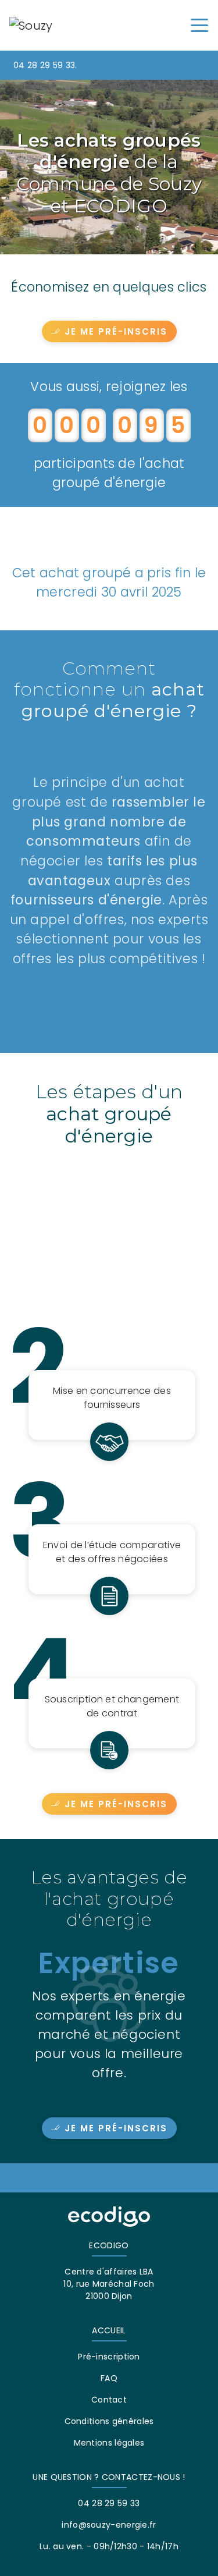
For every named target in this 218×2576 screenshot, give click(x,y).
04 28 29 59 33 (44, 65)
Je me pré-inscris (116, 331)
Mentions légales (109, 2443)
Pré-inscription (109, 2357)
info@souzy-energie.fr (109, 2525)
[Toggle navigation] (199, 24)
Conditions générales (109, 2421)
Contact (109, 2400)
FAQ (109, 2378)
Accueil (109, 2330)
